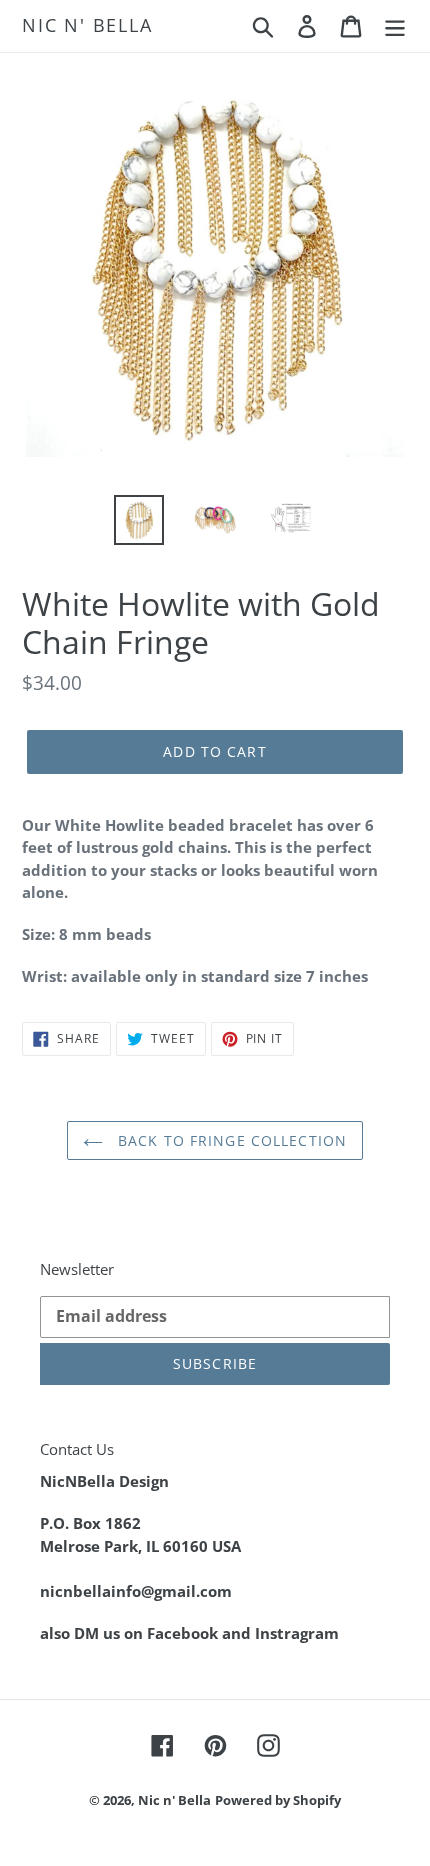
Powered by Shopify (278, 1800)
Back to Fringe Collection (230, 1140)
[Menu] (395, 25)
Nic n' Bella (87, 26)
